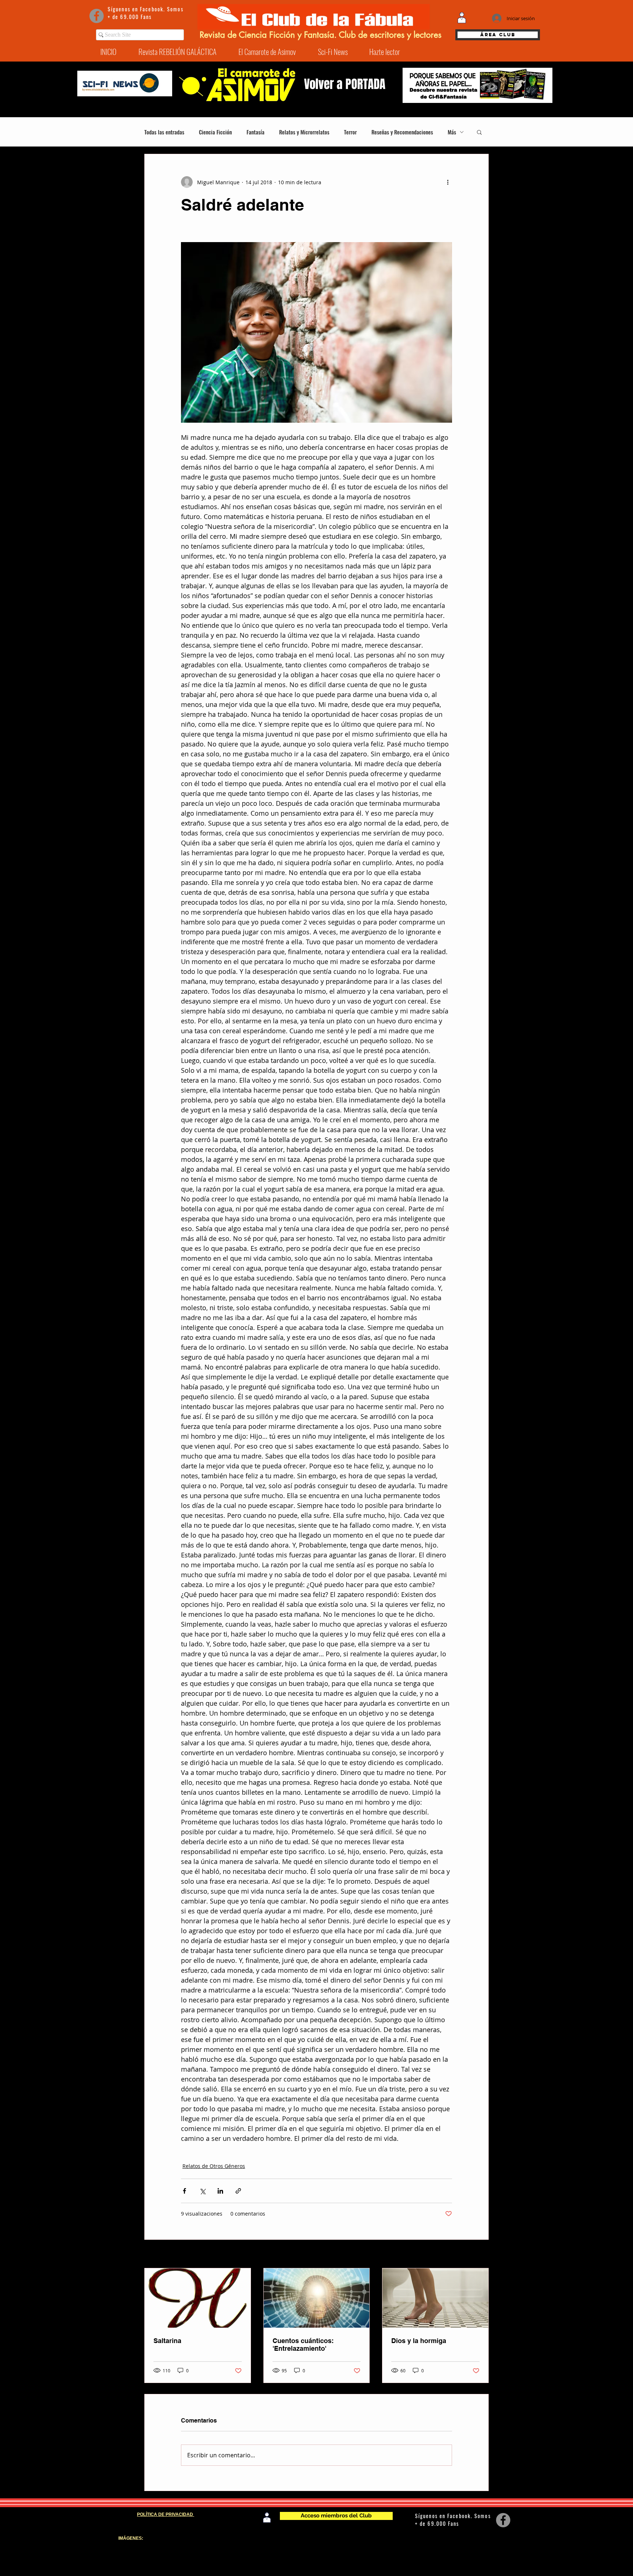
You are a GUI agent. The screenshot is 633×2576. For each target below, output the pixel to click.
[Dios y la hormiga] (435, 2298)
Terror (350, 132)
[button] (479, 132)
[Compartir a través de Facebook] (184, 2191)
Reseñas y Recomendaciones (402, 132)
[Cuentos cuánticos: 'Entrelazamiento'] (317, 2298)
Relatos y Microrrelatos (304, 132)
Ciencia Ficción (215, 132)
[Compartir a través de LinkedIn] (220, 2191)
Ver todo (478, 2255)
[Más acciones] (448, 182)
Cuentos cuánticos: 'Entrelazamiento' (303, 2345)
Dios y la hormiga (419, 2341)
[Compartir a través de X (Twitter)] (202, 2191)
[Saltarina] (198, 2298)
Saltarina (167, 2341)
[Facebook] (97, 16)
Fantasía (256, 132)
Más (452, 132)
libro (500, 2549)
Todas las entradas (164, 132)
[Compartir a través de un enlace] (238, 2191)
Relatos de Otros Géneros (214, 2166)
